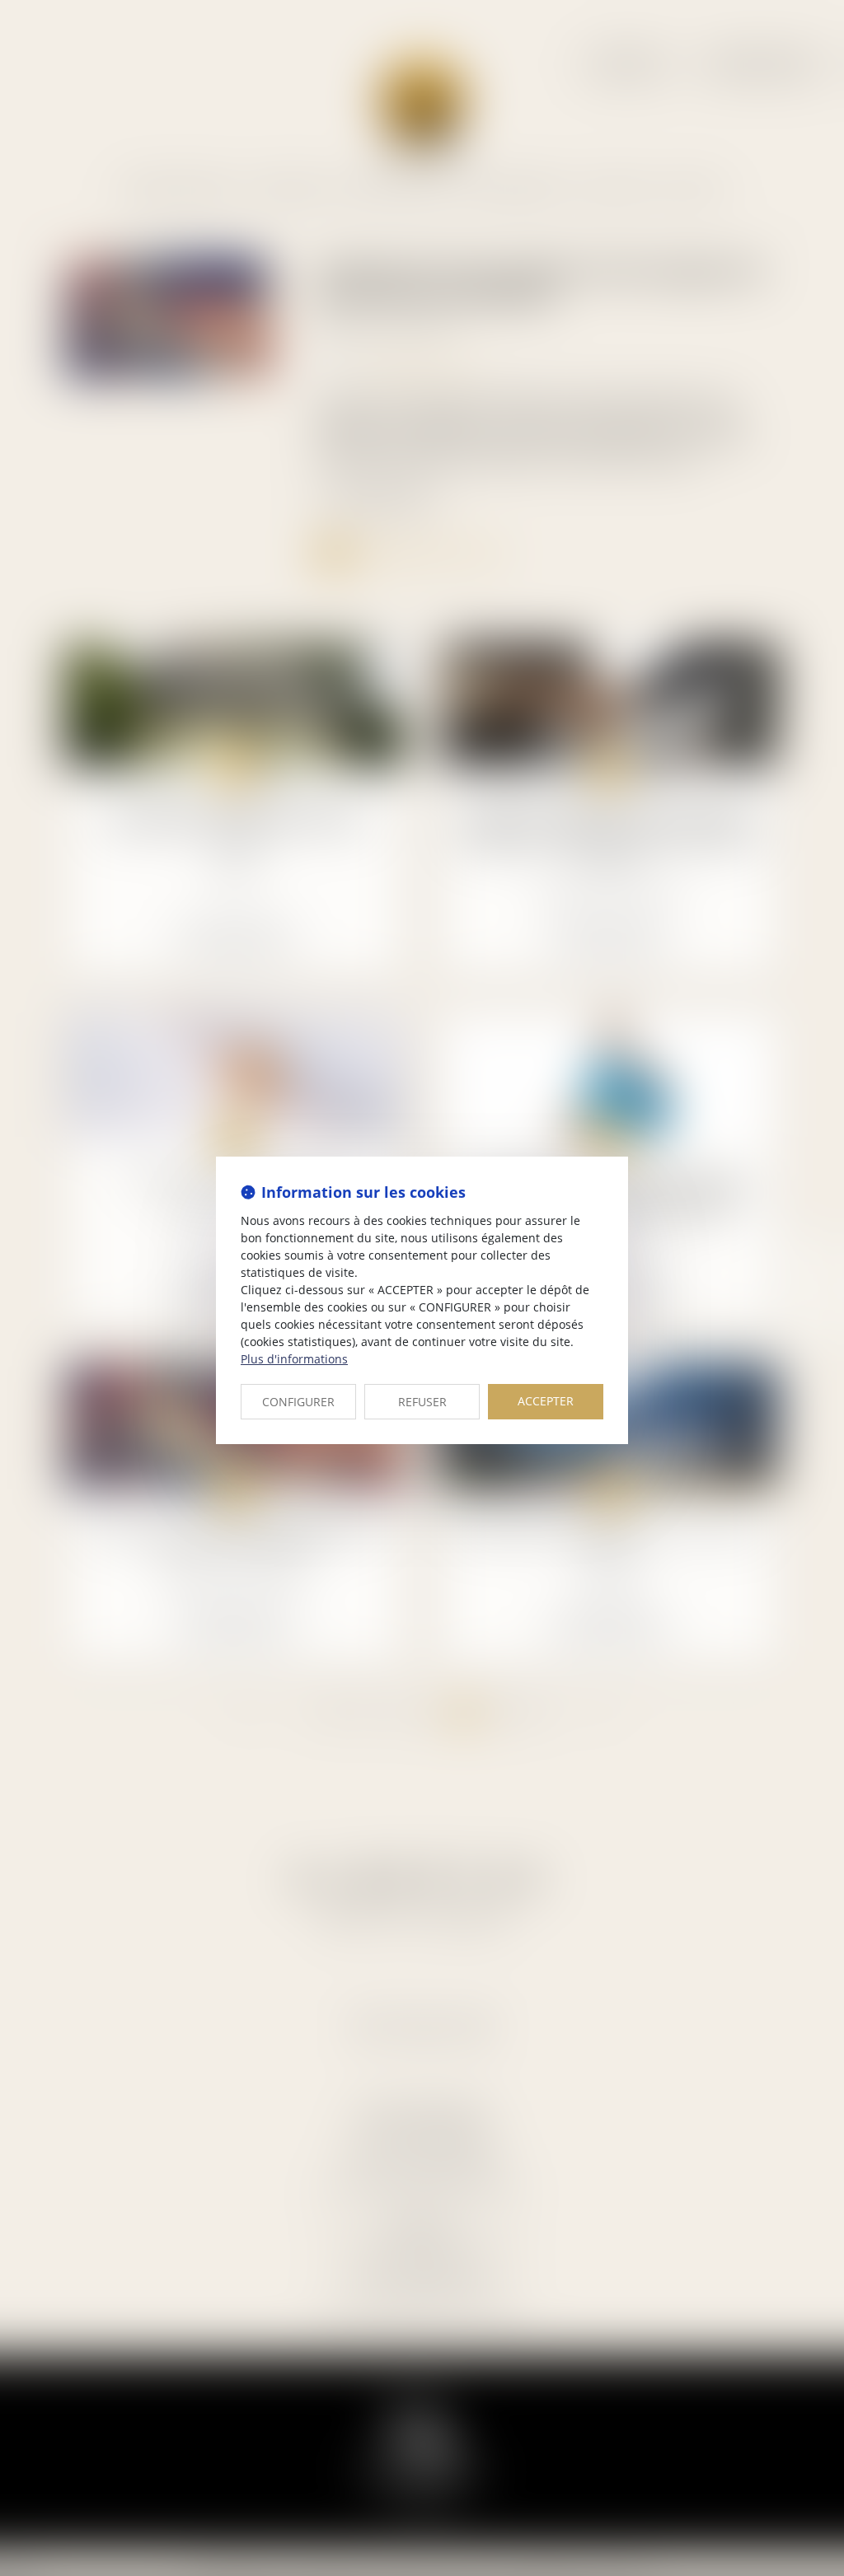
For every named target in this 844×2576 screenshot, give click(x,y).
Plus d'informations (294, 1359)
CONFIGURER (298, 1402)
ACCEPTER (546, 1401)
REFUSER (422, 1402)
